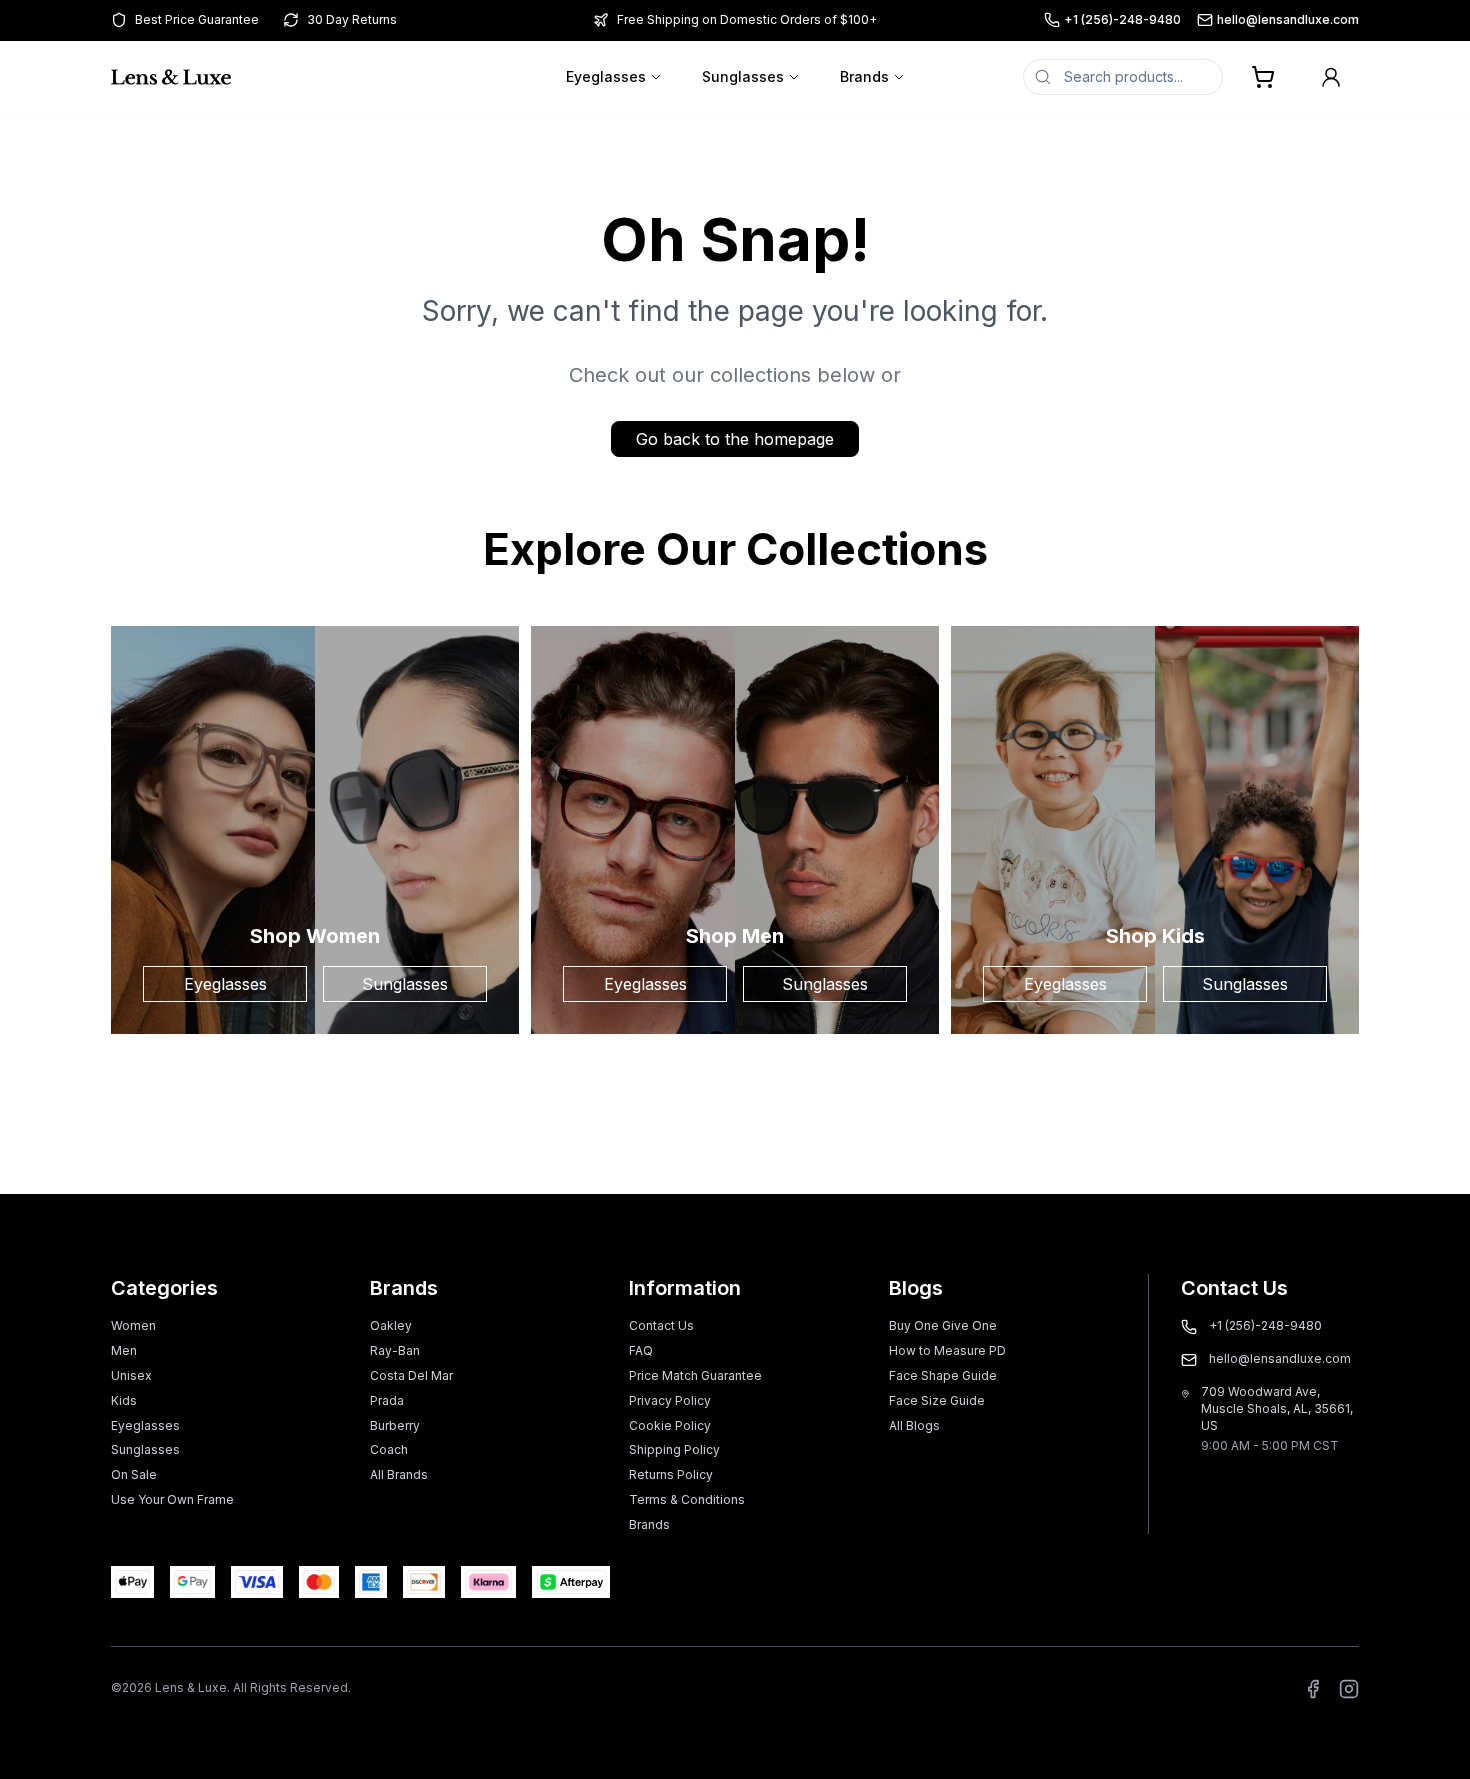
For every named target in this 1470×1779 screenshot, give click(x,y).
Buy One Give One (943, 1325)
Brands (864, 76)
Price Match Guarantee (695, 1375)
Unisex (131, 1375)
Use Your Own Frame (172, 1499)
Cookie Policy (670, 1425)
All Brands (399, 1474)
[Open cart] (1263, 77)
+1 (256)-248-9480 (1122, 19)
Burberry (395, 1425)
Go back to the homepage (735, 439)
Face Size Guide (937, 1400)
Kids (124, 1400)
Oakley (391, 1325)
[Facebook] (1313, 1689)
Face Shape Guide (943, 1375)
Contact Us (661, 1325)
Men (124, 1350)
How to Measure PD (947, 1350)
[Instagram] (1349, 1689)
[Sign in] (1331, 77)
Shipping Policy (674, 1449)
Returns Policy (671, 1474)
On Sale (134, 1474)
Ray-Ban (395, 1350)
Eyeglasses (606, 76)
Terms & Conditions (687, 1499)
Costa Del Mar (411, 1375)
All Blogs (914, 1425)
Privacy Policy (670, 1400)
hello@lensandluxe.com (1288, 19)
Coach (389, 1449)
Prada (387, 1400)
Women (133, 1325)
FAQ (641, 1350)
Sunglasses (743, 76)
